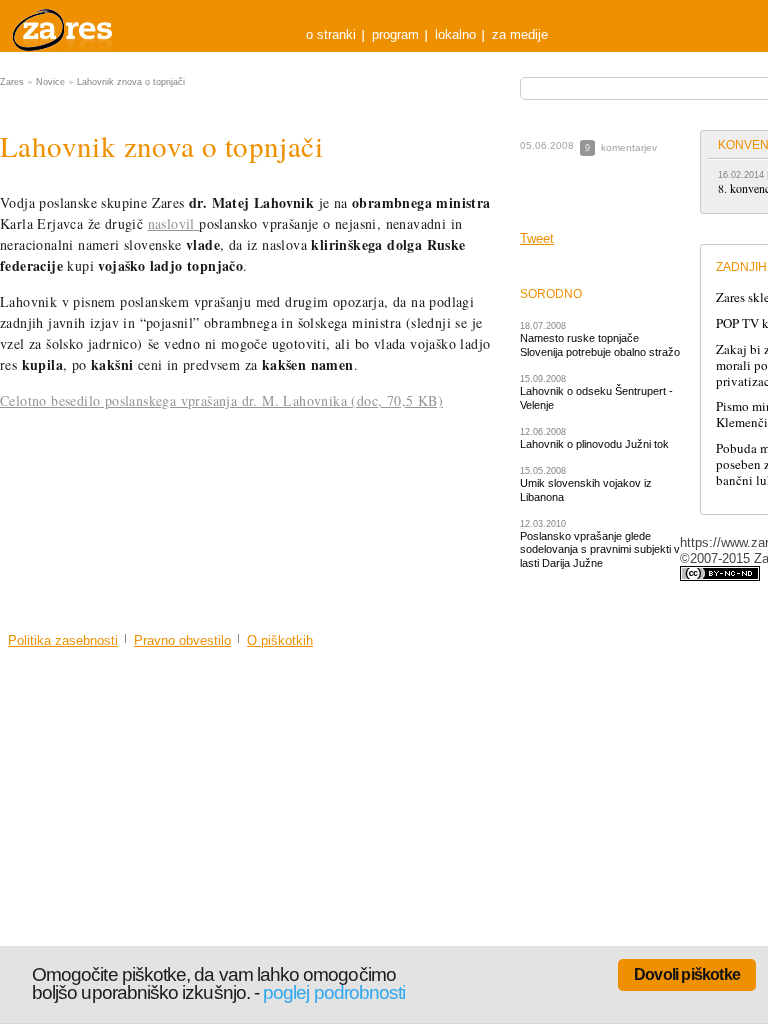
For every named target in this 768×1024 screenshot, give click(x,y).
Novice (50, 82)
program (395, 34)
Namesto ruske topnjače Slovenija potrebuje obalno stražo (600, 344)
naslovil (174, 223)
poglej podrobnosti (334, 992)
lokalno (455, 34)
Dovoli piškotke (687, 974)
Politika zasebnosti (63, 640)
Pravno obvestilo (182, 640)
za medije (520, 34)
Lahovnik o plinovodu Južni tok (594, 444)
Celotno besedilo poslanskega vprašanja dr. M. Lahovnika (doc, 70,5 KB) (221, 400)
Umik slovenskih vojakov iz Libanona (586, 489)
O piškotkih (280, 640)
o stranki (331, 34)
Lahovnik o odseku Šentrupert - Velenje (596, 397)
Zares (64, 26)
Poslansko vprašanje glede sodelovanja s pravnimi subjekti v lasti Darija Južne (600, 549)
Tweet (537, 238)
